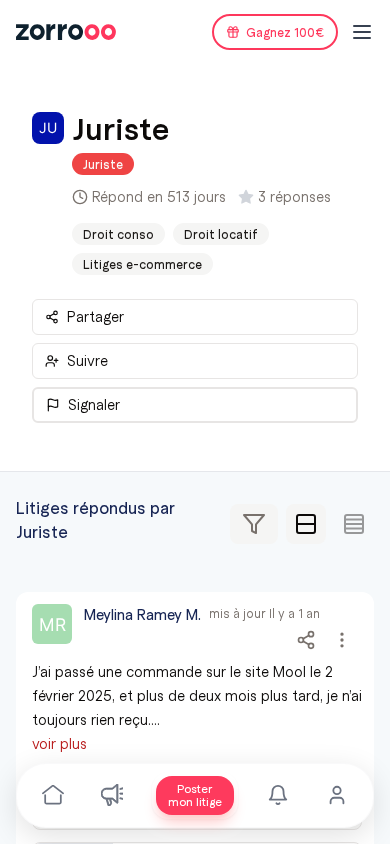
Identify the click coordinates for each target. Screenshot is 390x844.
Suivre (87, 361)
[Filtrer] (254, 524)
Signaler (94, 405)
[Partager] (306, 640)
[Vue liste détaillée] (306, 524)
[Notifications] (278, 795)
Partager (95, 317)
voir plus (59, 744)
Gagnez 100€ (285, 32)
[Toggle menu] (362, 32)
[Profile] (337, 795)
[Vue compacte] (354, 524)
